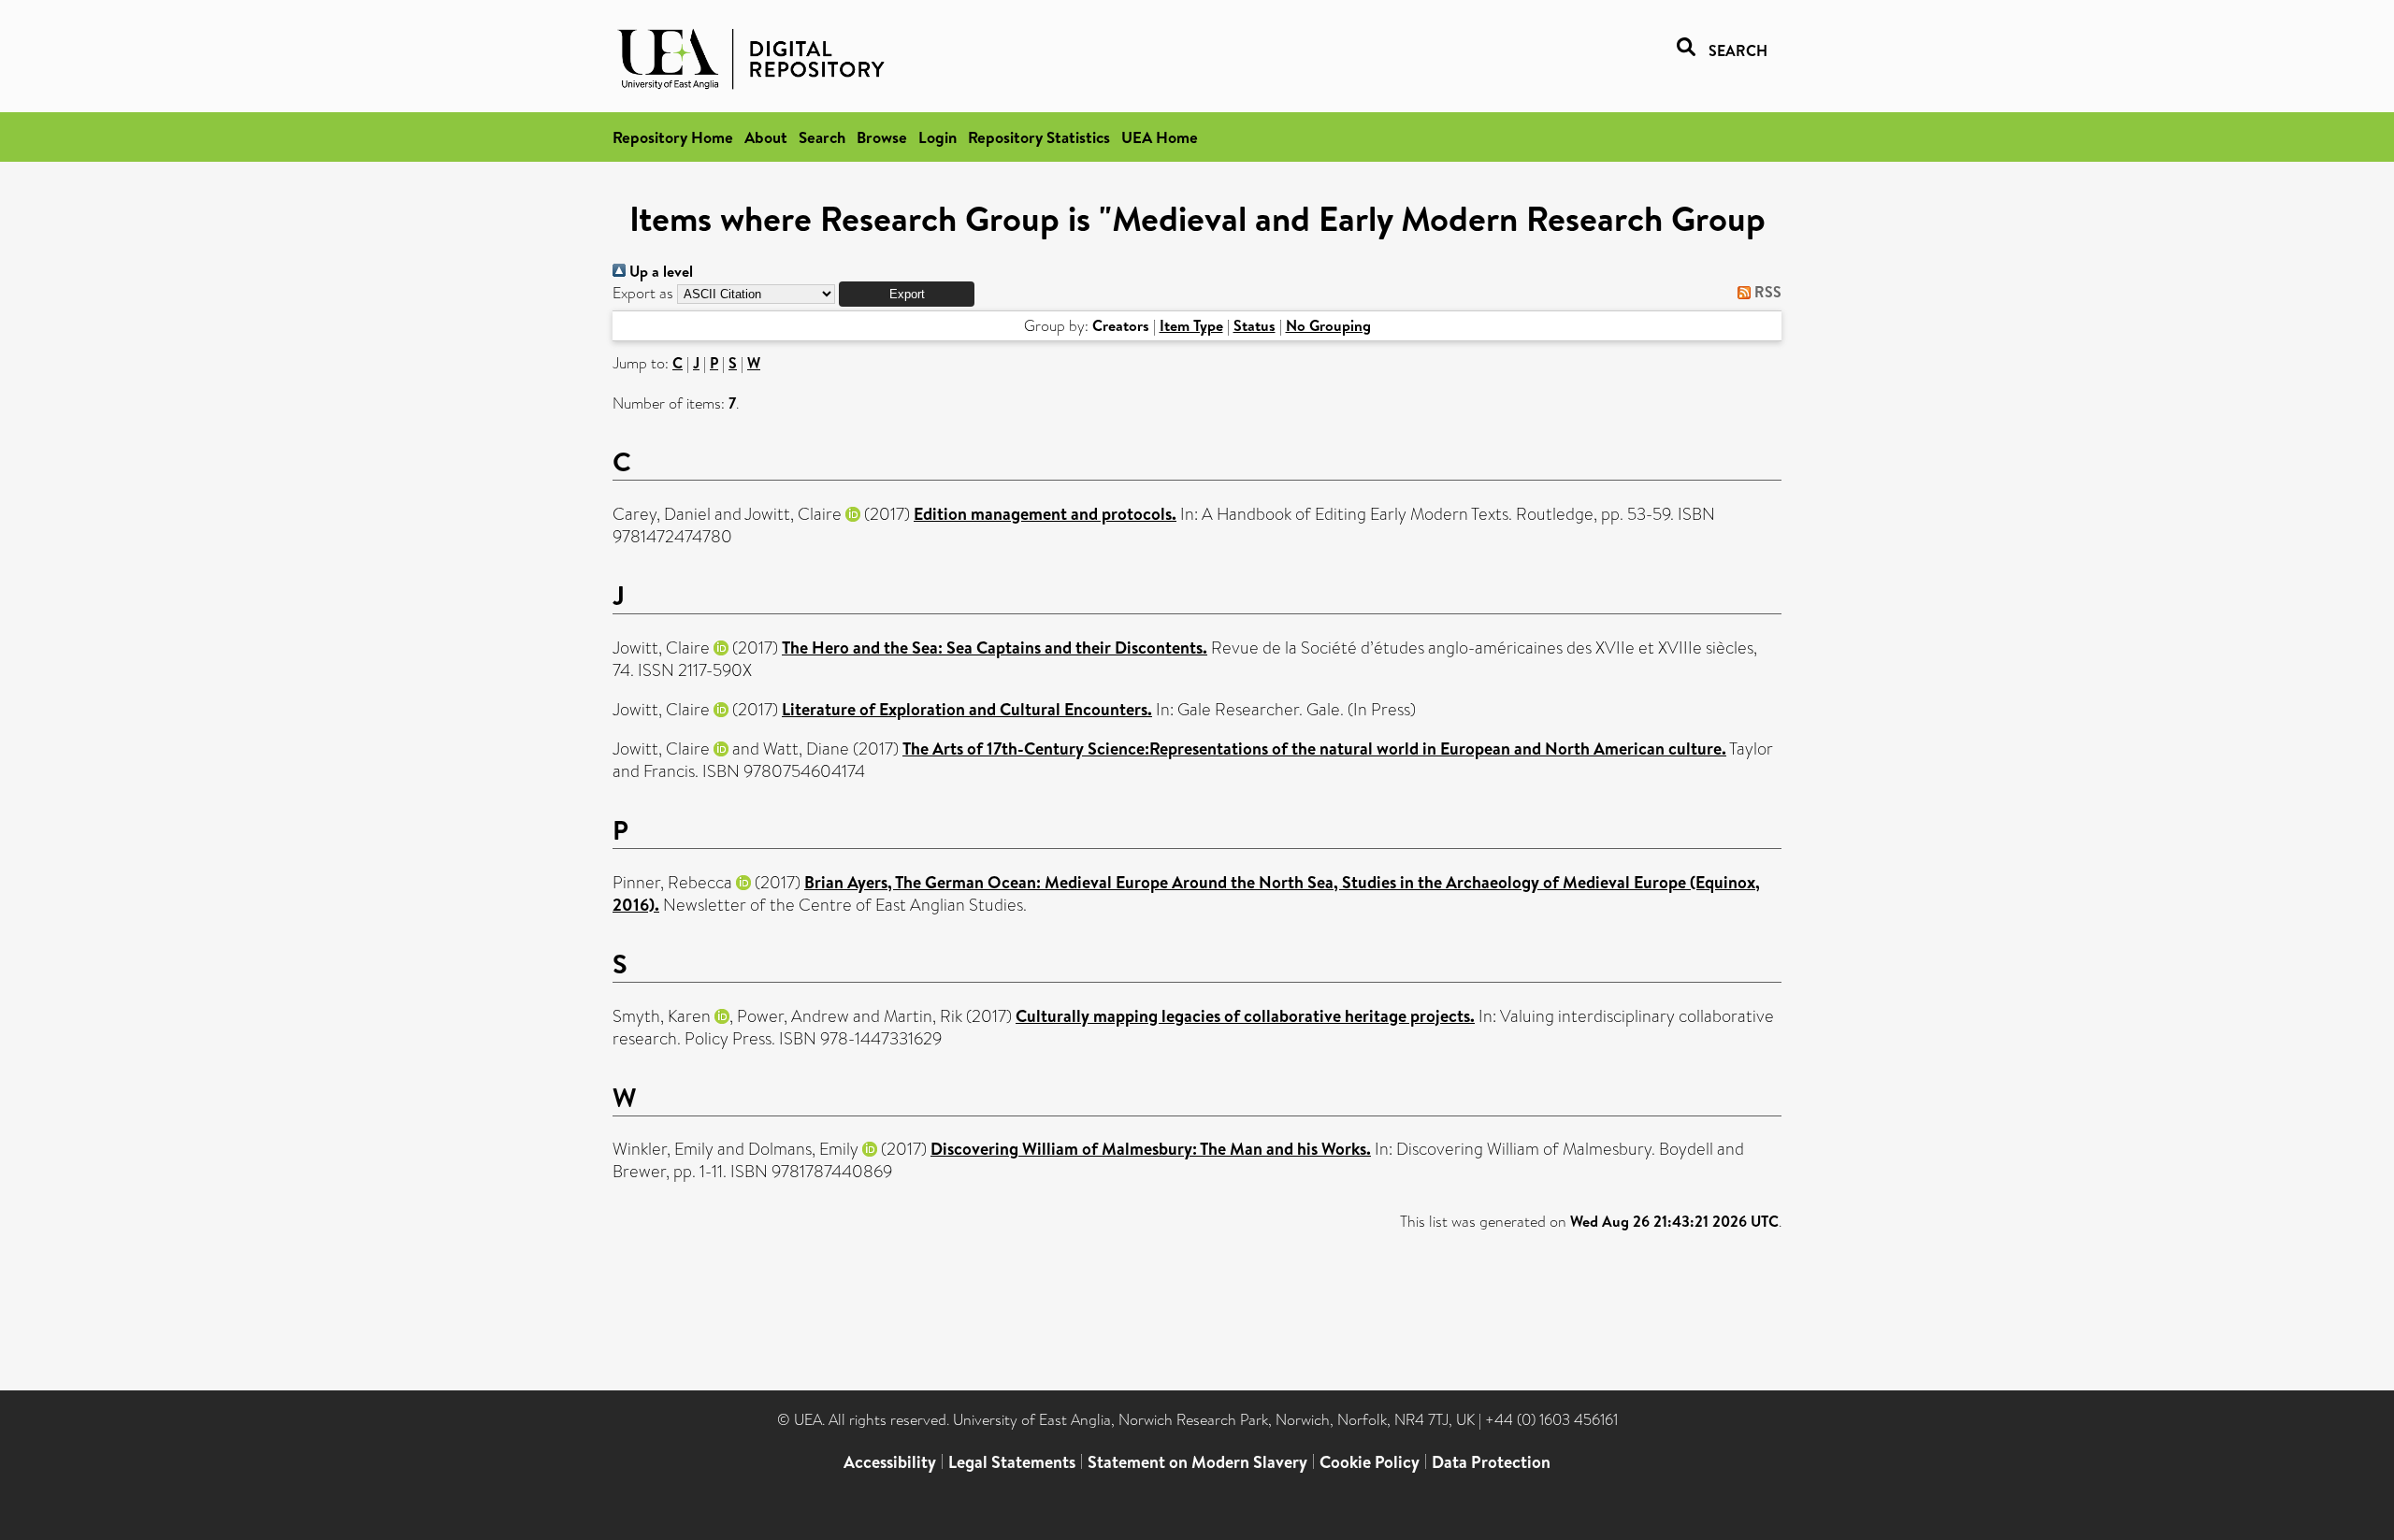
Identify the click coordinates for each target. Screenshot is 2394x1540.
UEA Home (1160, 137)
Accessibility (890, 1462)
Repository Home (673, 137)
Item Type (1191, 325)
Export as (643, 293)
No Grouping (1328, 325)
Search (822, 137)
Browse (882, 137)
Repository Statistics (1039, 137)
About (766, 137)
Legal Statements (1012, 1462)
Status (1255, 325)
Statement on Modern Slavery (1197, 1462)
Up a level (659, 271)
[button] (907, 294)
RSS (1766, 292)
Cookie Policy (1370, 1462)
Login (937, 137)
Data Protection (1491, 1462)
